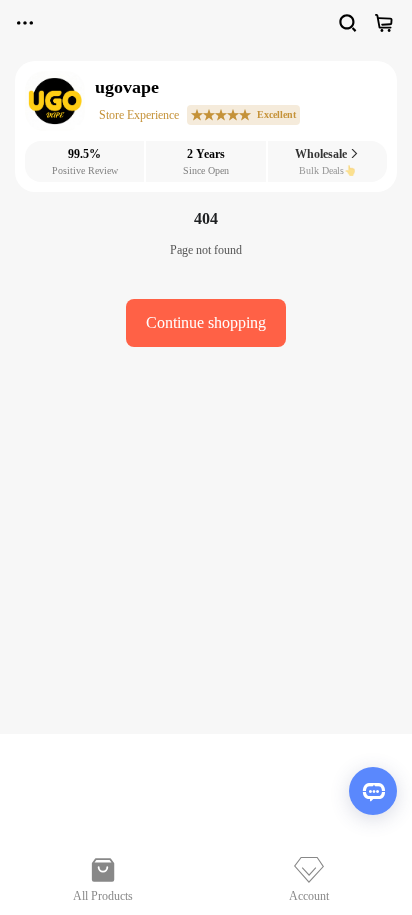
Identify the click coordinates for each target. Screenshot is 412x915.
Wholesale (322, 154)
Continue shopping (206, 322)
